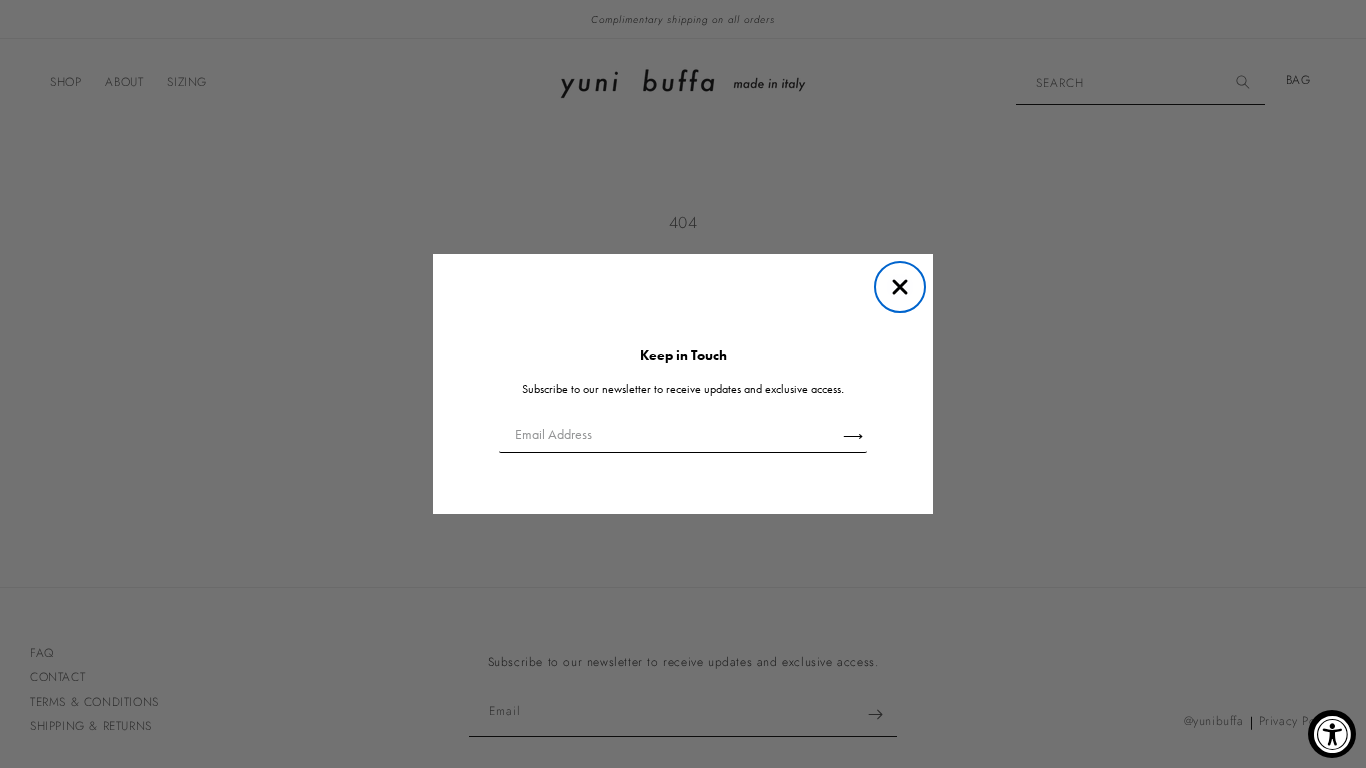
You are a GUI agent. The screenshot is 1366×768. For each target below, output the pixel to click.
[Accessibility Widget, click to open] (1332, 734)
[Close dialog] (900, 287)
